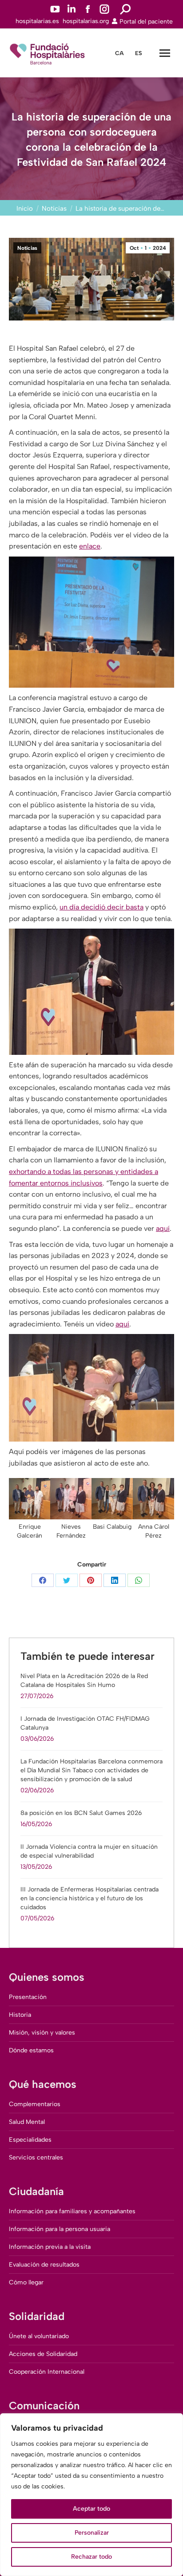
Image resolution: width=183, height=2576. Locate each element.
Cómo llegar (26, 2282)
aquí (163, 1228)
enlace (90, 546)
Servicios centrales (36, 2157)
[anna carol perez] (153, 1499)
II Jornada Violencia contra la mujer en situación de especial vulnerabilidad (89, 1851)
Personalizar (92, 2533)
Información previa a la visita (50, 2247)
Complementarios (35, 2104)
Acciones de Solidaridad (43, 2354)
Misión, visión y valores (42, 2033)
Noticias (27, 248)
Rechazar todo (91, 2557)
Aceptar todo (91, 2509)
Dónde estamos (31, 2050)
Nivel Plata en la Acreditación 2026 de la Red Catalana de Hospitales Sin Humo (84, 1681)
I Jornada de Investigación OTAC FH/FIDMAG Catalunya (85, 1723)
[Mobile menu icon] (165, 53)
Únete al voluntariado (39, 2336)
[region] (91, 2495)
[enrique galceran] (30, 1499)
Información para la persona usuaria (60, 2229)
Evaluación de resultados (44, 2265)
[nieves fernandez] (71, 1499)
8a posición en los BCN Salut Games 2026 (81, 1813)
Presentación (28, 1997)
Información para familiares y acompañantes (72, 2211)
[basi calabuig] (112, 1499)
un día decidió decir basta (101, 907)
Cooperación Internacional (47, 2372)
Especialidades (30, 2140)
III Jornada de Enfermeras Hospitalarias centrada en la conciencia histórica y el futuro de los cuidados (90, 1898)
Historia (20, 2015)
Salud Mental (27, 2122)
